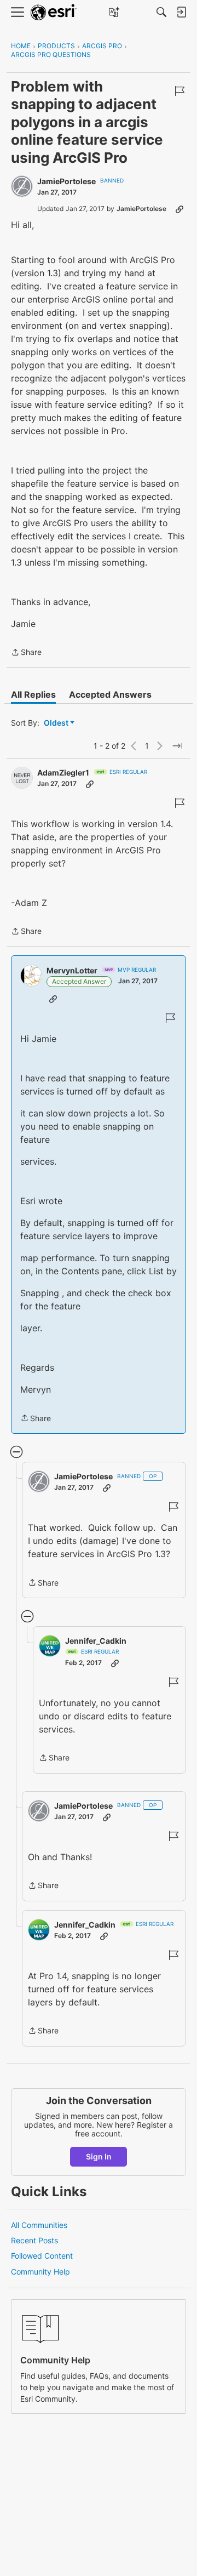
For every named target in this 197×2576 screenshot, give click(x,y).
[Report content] (179, 91)
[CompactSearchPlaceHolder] (161, 12)
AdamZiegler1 (63, 773)
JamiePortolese (66, 181)
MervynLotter (72, 970)
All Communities (39, 2225)
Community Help (40, 2272)
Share (26, 653)
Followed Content (42, 2256)
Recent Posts (34, 2240)
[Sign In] (181, 12)
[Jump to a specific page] (177, 746)
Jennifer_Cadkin (96, 1641)
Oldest (57, 723)
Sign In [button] (99, 2156)
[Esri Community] (54, 12)
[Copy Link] (179, 209)
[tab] (33, 694)
